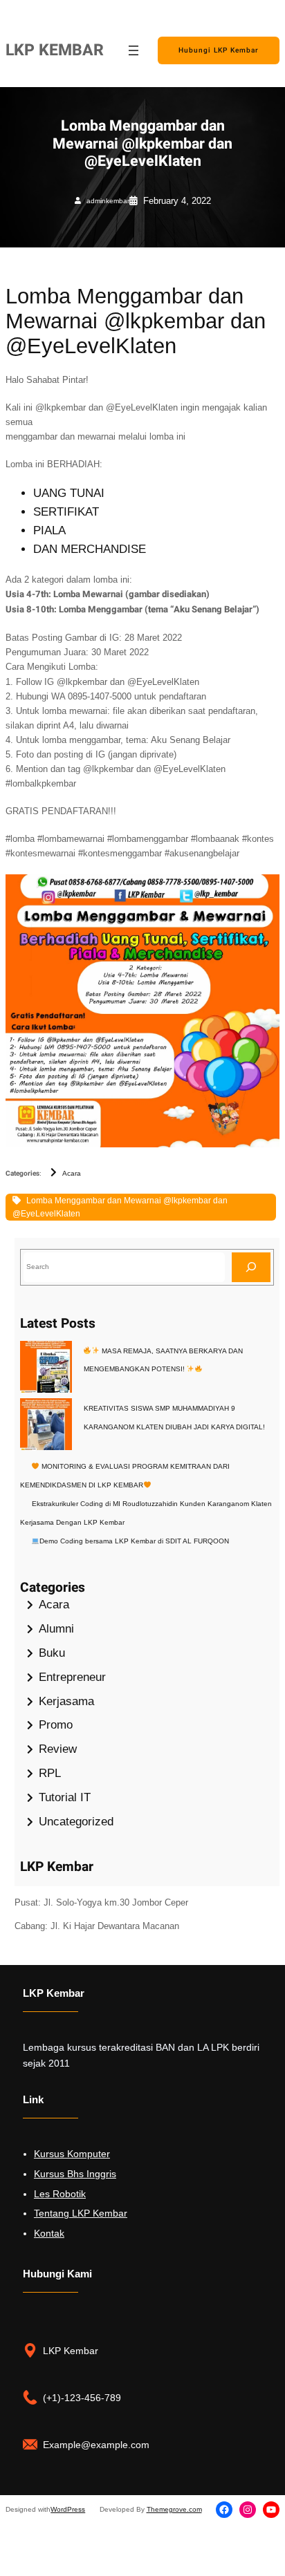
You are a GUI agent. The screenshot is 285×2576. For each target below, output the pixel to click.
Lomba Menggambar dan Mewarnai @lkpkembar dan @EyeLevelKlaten (120, 1207)
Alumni (56, 1629)
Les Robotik (60, 2194)
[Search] (251, 1267)
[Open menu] (134, 50)
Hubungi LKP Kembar (219, 50)
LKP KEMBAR (55, 50)
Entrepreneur (72, 1677)
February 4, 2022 (177, 201)
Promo (56, 1725)
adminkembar (108, 201)
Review (58, 1749)
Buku (52, 1653)
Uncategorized (76, 1822)
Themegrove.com (174, 2509)
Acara (72, 1173)
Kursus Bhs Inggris (75, 2174)
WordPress (68, 2509)
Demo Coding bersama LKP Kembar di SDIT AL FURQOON (134, 1541)
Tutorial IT (65, 1797)
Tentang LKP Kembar (81, 2213)
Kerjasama (66, 1701)
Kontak (49, 2233)
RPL (50, 1773)
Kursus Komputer (72, 2154)
